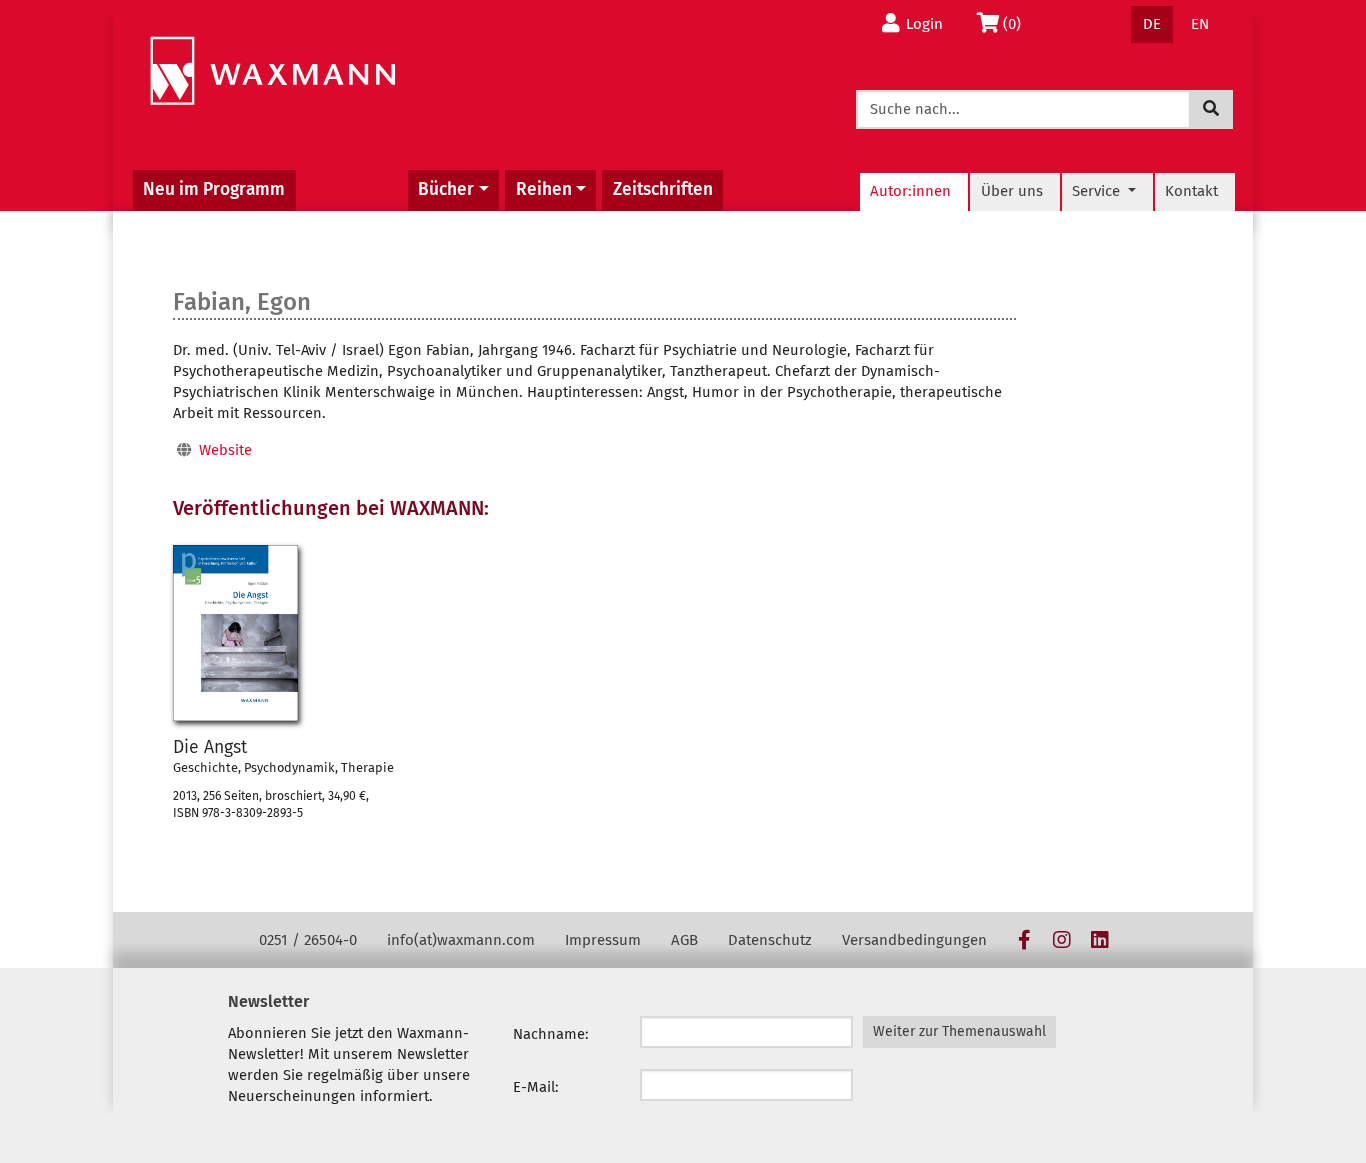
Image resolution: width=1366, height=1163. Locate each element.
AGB (684, 940)
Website (225, 450)
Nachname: (551, 1034)
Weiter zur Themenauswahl (959, 1031)
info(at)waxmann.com (461, 940)
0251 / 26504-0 (308, 940)
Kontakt (1191, 191)
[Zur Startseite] (272, 71)
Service (1098, 191)
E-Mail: (536, 1087)
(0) (1017, 23)
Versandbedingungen (914, 940)
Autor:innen (910, 191)
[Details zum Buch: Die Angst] (235, 633)
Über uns (1012, 191)
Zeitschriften (663, 189)
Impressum (603, 940)
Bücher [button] (446, 189)
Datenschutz (770, 940)
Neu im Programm (214, 189)
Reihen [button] (544, 189)
